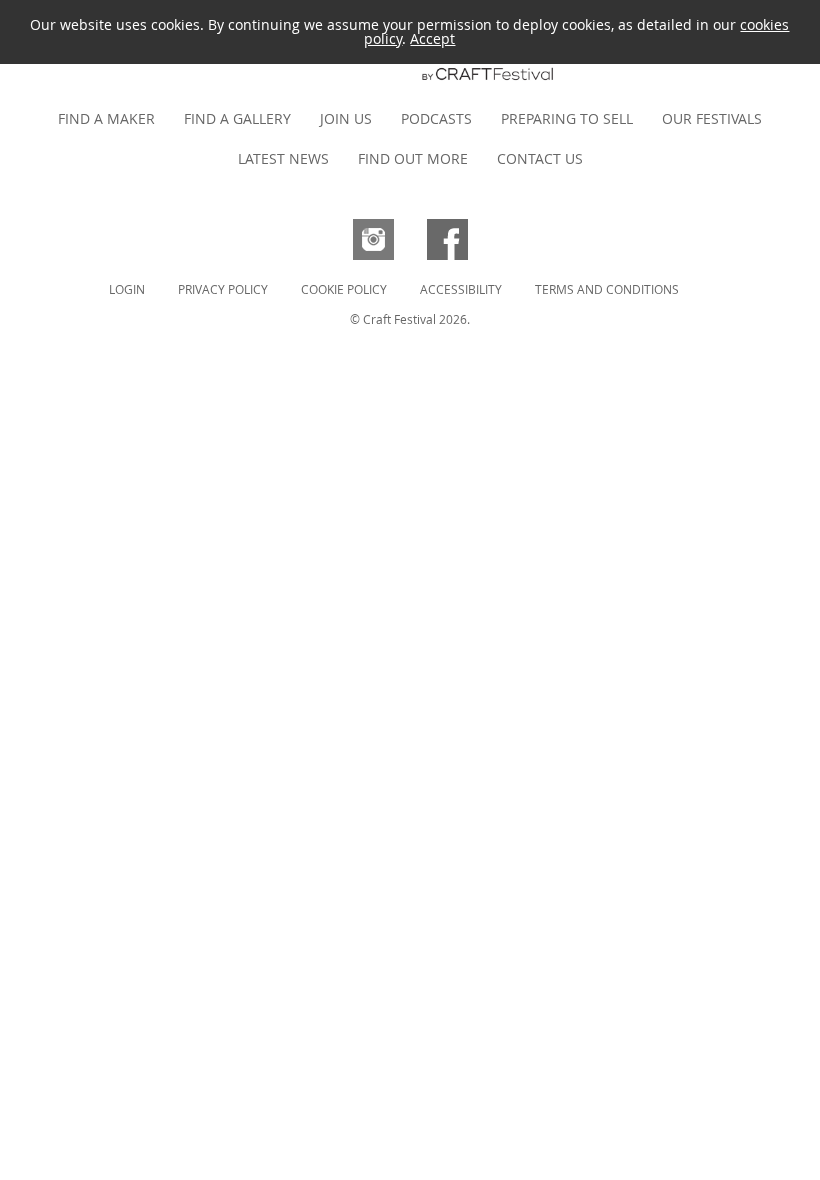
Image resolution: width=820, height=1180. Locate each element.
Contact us (540, 158)
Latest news (283, 158)
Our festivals (712, 118)
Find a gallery (237, 118)
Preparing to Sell (567, 118)
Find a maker (106, 118)
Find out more (413, 158)
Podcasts (436, 118)
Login (127, 289)
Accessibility (461, 289)
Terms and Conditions (607, 289)
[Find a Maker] (410, 83)
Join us (346, 118)
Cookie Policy (344, 289)
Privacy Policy (223, 289)
